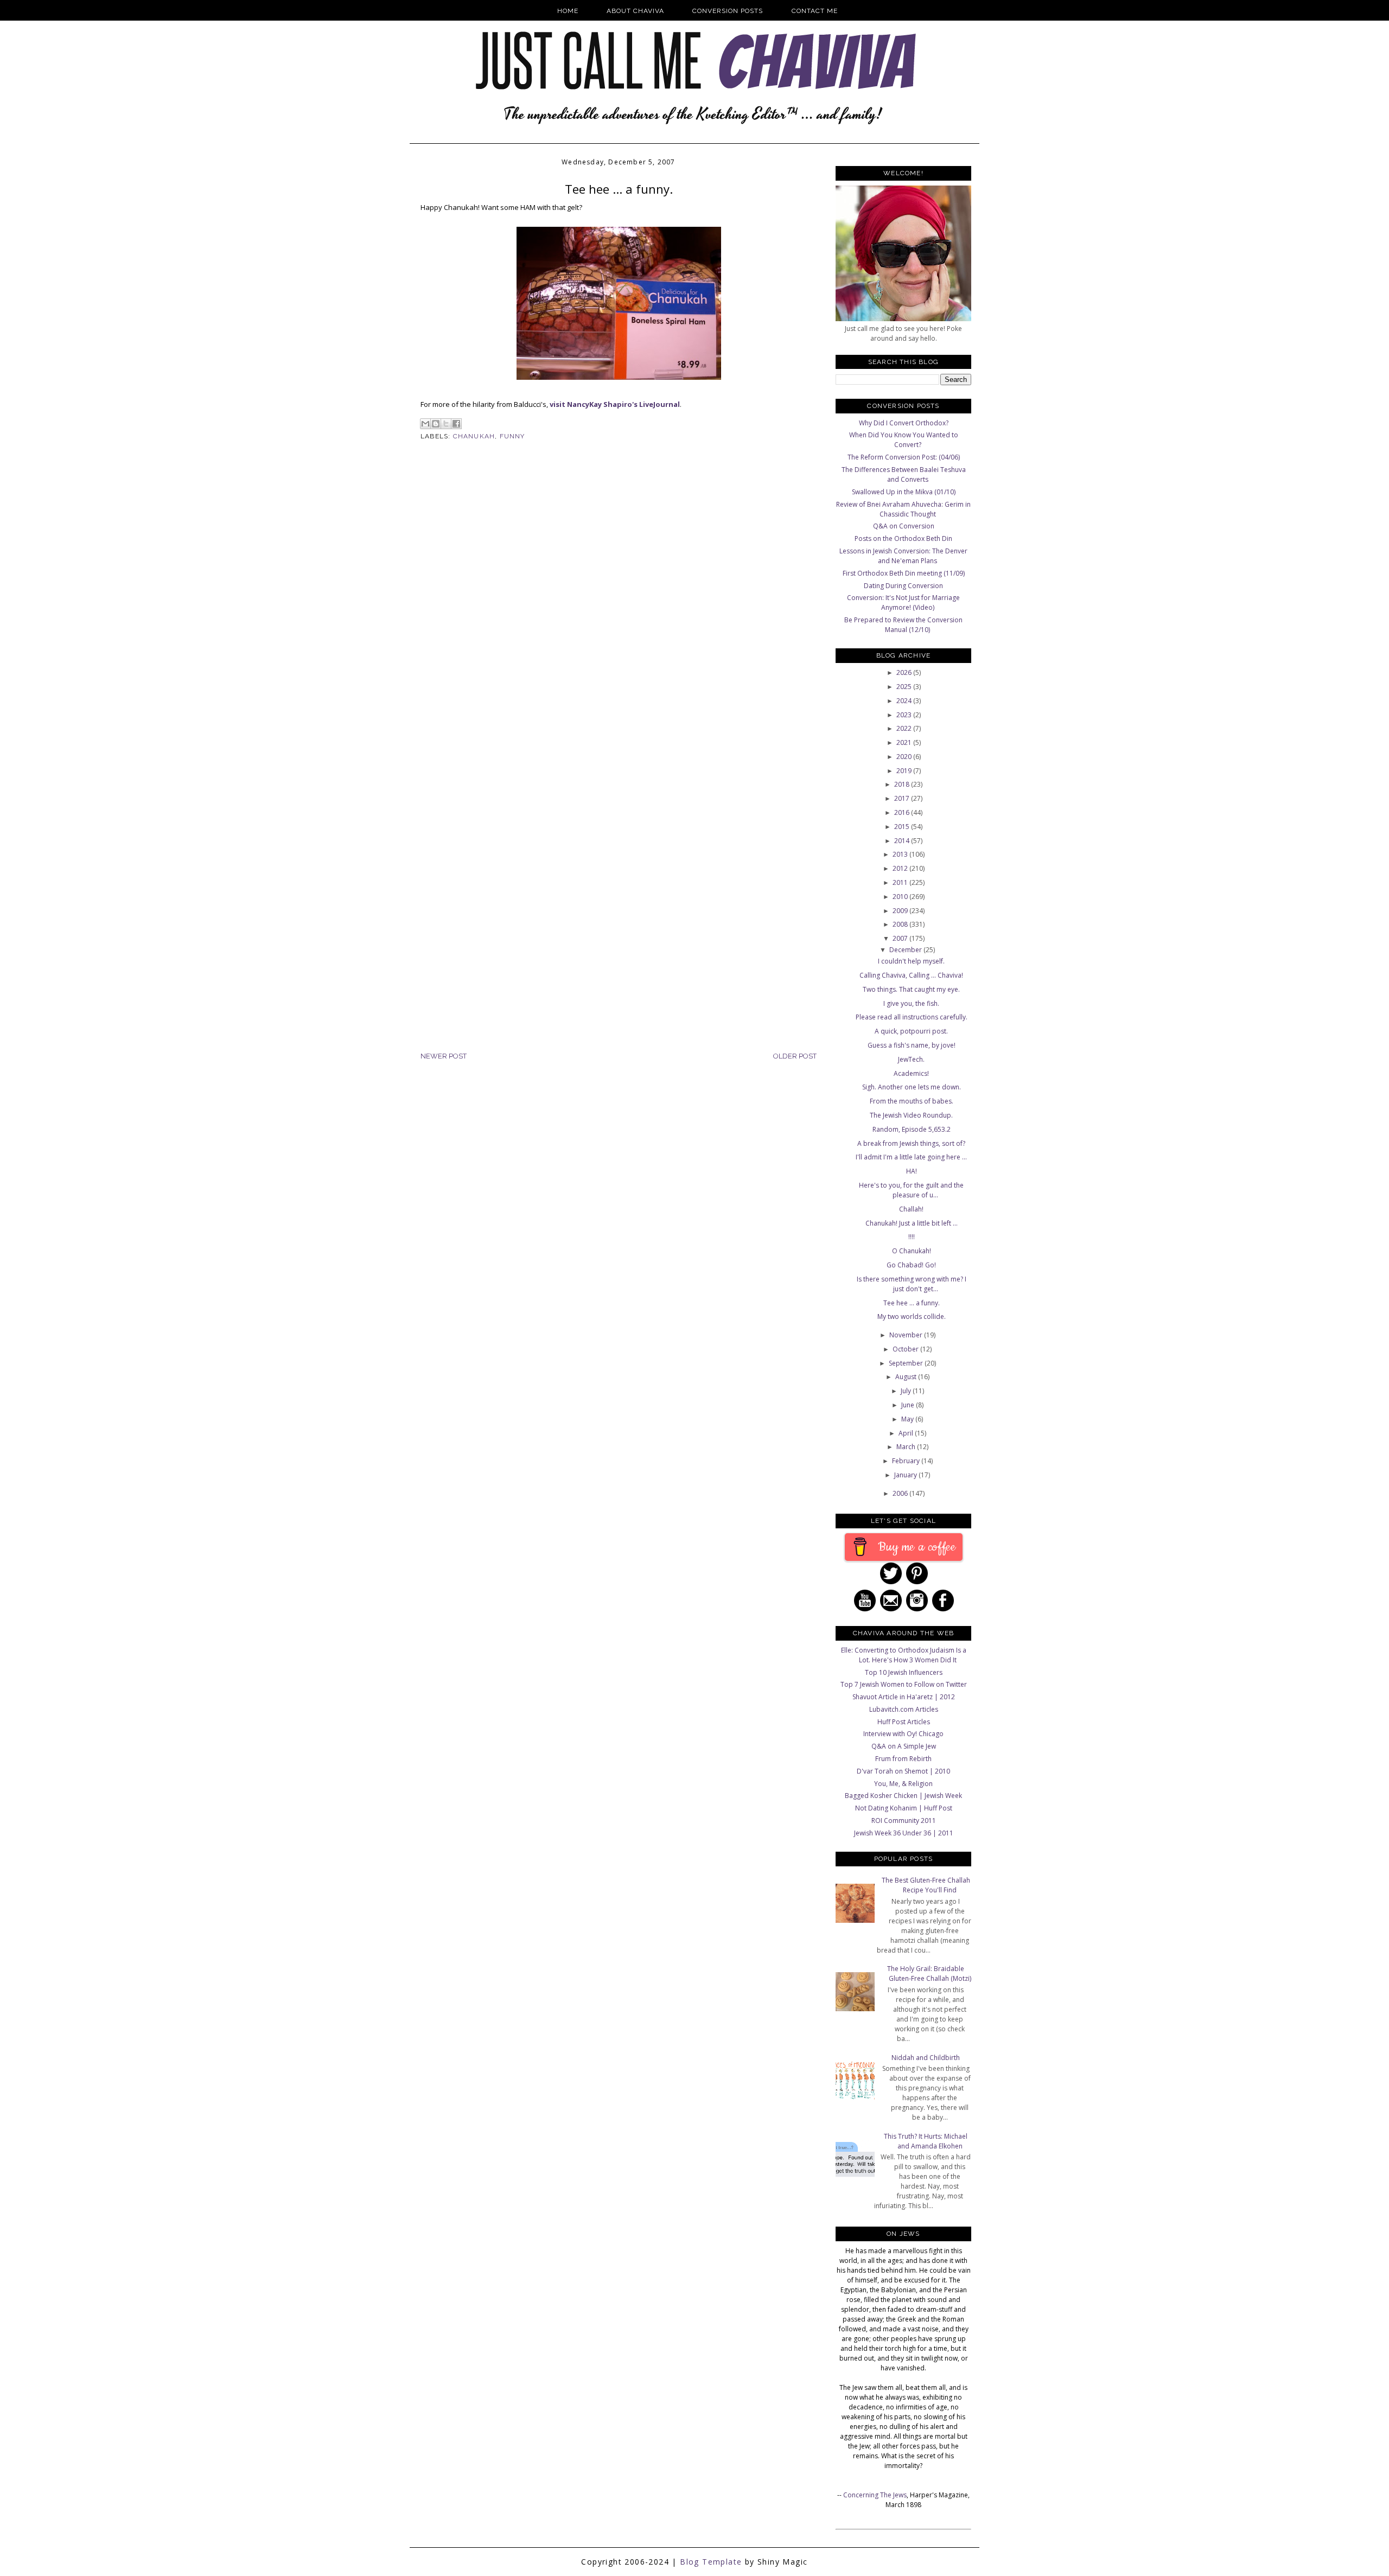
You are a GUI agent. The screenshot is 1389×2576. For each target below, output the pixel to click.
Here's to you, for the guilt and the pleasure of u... (911, 1190)
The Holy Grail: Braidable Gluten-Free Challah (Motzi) (929, 1974)
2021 (905, 742)
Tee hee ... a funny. (912, 1303)
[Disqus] (619, 627)
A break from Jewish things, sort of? (911, 1143)
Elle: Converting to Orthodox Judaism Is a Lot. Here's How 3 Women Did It (904, 1655)
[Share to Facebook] (456, 424)
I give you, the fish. (911, 1003)
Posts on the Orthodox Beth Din (903, 538)
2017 (903, 798)
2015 (903, 827)
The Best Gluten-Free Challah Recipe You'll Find (926, 1885)
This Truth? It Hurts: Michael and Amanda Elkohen (926, 2141)
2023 (905, 715)
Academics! (911, 1073)
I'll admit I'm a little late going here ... (911, 1157)
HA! (912, 1171)
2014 (903, 841)
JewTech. (911, 1059)
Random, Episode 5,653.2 (912, 1129)
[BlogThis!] (436, 424)
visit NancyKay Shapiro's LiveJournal (615, 404)
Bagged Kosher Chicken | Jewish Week (903, 1796)
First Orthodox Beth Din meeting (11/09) (904, 573)
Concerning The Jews (875, 2495)
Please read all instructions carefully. (912, 1017)
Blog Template (711, 2562)
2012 (901, 868)
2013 (901, 854)
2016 (903, 812)
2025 (905, 687)
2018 (903, 784)
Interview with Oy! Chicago (903, 1734)
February (907, 1461)
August (907, 1377)
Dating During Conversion (903, 586)
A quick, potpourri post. (911, 1031)
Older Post (795, 1056)
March (907, 1447)
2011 (901, 882)
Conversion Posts (728, 11)
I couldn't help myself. (911, 961)
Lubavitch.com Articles (904, 1709)
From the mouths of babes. (912, 1101)
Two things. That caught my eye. (911, 989)
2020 (905, 757)
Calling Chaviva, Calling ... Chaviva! (911, 975)
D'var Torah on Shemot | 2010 (903, 1771)
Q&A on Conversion (904, 526)
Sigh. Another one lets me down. (912, 1087)
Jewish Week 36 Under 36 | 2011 (904, 1833)
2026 (905, 672)
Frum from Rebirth (903, 1759)
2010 (901, 897)
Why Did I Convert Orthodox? (904, 423)
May (908, 1419)
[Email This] (425, 424)
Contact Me (815, 11)
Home (568, 11)
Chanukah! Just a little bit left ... (912, 1223)
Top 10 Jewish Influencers (904, 1672)
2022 (905, 728)
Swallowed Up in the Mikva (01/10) (904, 492)
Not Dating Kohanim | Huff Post (904, 1808)
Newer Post (444, 1056)
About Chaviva (635, 11)
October (906, 1349)
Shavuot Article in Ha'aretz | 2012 (904, 1697)
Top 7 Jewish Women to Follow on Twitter (904, 1684)
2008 (901, 924)
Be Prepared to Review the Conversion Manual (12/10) (903, 625)
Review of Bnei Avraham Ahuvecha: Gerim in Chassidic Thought (903, 509)
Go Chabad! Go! (911, 1265)
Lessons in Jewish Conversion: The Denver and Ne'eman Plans (903, 556)
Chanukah (474, 436)
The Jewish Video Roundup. (911, 1115)
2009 (901, 911)
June (909, 1405)
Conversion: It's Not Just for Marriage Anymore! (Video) (903, 602)
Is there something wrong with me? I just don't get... (912, 1284)
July (907, 1391)
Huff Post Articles (904, 1722)
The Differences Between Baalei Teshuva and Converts (904, 474)
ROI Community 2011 (904, 1821)
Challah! (911, 1209)
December (906, 950)
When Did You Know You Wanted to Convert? (904, 440)
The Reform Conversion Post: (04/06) (904, 457)
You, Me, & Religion (903, 1784)
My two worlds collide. (912, 1316)
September (907, 1363)
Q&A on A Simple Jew (904, 1746)
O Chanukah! (912, 1251)
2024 (905, 701)
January (906, 1475)
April (907, 1433)
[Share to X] (446, 424)
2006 (901, 1493)
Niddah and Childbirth (926, 2058)
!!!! (912, 1237)
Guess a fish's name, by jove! (912, 1045)
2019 (905, 771)
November (907, 1335)
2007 (901, 938)
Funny (512, 436)
